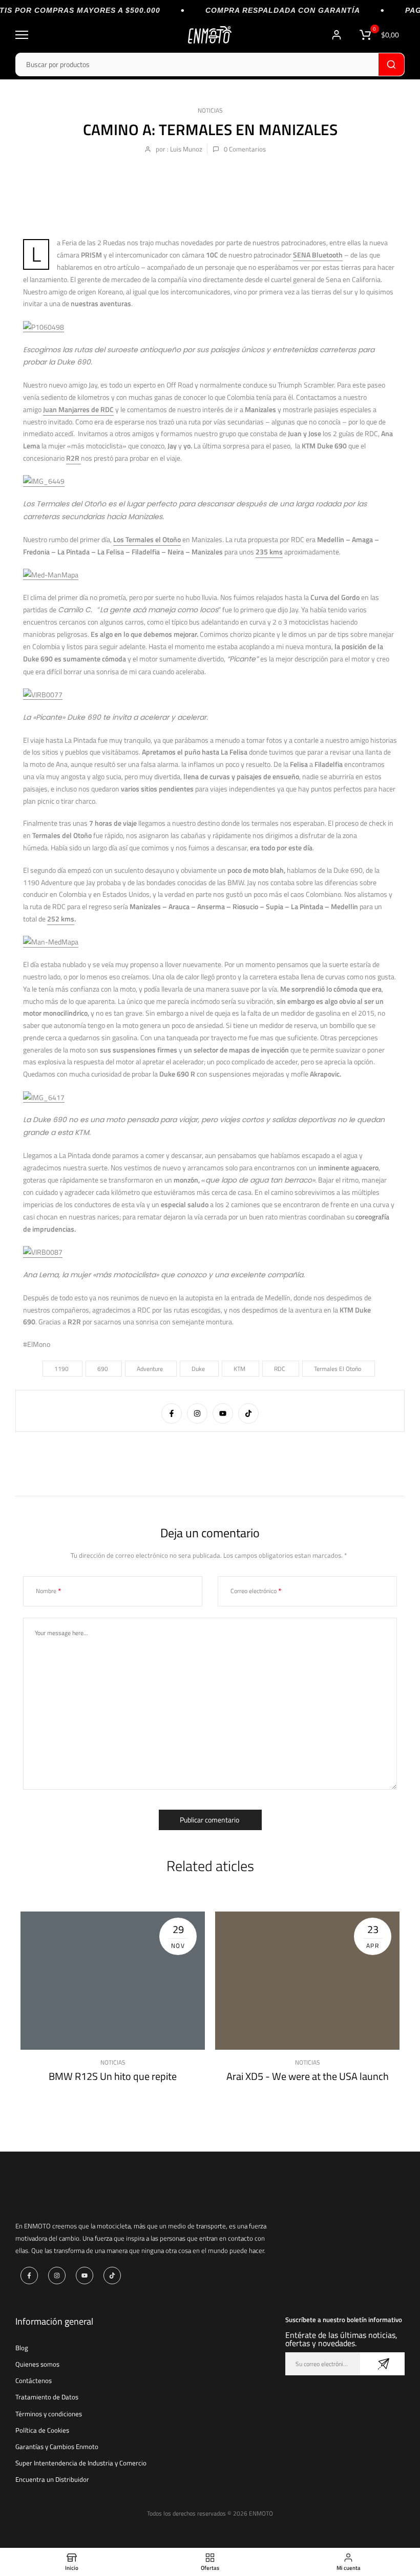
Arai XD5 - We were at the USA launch (308, 2076)
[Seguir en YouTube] (223, 1413)
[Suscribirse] (382, 2364)
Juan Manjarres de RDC (78, 409)
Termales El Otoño (338, 1369)
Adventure (150, 1369)
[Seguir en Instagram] (197, 1413)
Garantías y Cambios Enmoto (57, 2446)
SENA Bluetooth (318, 255)
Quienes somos (37, 2364)
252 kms (61, 919)
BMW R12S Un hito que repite (113, 2076)
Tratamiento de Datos (47, 2397)
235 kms (269, 552)
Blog (22, 2348)
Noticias (210, 110)
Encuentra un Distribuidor (52, 2479)
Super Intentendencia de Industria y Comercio (81, 2463)
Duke (198, 1369)
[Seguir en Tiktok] (248, 1413)
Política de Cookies (42, 2430)
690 (103, 1369)
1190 (61, 1369)
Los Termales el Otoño (147, 539)
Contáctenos (34, 2380)
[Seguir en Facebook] (172, 1413)
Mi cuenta (338, 35)
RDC (280, 1369)
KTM (239, 1369)
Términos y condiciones (49, 2414)
